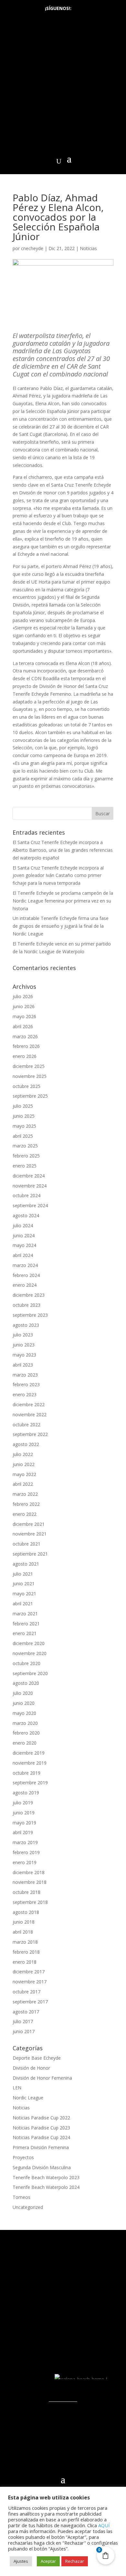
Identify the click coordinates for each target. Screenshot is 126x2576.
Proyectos (23, 2157)
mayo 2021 (24, 1594)
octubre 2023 (26, 1305)
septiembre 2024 (30, 1205)
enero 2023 (25, 1394)
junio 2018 (24, 1922)
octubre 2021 (26, 1544)
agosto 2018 (26, 1912)
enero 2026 (25, 1056)
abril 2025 (23, 1136)
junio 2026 (24, 1006)
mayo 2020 (24, 1713)
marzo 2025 (25, 1146)
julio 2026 (23, 996)
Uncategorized (28, 2207)
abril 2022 (23, 1484)
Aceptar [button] (48, 2561)
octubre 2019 (26, 1773)
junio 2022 (24, 1464)
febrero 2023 (26, 1384)
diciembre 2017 (29, 1972)
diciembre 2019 (29, 1753)
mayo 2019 (24, 1823)
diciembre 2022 (29, 1404)
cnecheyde (32, 248)
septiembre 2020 (30, 1673)
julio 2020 (23, 1693)
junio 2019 (24, 1813)
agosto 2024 (26, 1215)
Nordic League (28, 2098)
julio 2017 (23, 2021)
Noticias (88, 248)
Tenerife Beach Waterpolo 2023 (46, 2177)
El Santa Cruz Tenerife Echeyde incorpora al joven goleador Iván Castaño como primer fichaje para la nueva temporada (58, 876)
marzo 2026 (25, 1036)
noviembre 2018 (30, 1882)
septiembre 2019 (30, 1783)
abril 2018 (23, 1932)
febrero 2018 (26, 1952)
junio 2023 (24, 1345)
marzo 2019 (25, 1842)
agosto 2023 (26, 1325)
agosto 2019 (26, 1793)
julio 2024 (23, 1225)
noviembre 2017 (30, 1982)
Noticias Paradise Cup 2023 (41, 2128)
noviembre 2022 (30, 1415)
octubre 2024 (26, 1195)
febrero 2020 (26, 1733)
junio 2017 (24, 2031)
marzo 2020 (25, 1723)
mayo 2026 (24, 1016)
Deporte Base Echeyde (37, 2058)
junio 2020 (24, 1703)
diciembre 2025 (29, 1066)
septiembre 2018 (30, 1902)
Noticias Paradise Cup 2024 (41, 2137)
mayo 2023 (24, 1355)
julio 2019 (23, 1803)
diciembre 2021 (29, 1524)
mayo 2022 (24, 1474)
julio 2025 (23, 1106)
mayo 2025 (24, 1126)
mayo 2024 (24, 1245)
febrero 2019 (26, 1852)
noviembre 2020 (30, 1653)
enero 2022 (25, 1514)
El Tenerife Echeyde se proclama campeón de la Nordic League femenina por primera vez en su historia (63, 901)
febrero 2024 (26, 1275)
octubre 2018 (26, 1892)
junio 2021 (24, 1584)
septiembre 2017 (30, 2002)
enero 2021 (25, 1633)
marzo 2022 (25, 1494)
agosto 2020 (26, 1683)
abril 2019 (23, 1832)
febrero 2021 (26, 1624)
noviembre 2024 (30, 1186)
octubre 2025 (26, 1086)
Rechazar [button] (75, 2561)
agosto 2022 (26, 1444)
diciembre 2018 (29, 1872)
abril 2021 (23, 1604)
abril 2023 (23, 1365)
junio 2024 (24, 1235)
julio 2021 (23, 1574)
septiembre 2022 (30, 1434)
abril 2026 (23, 1026)
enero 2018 (25, 1962)
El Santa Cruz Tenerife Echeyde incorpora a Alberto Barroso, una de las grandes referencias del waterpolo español (63, 850)
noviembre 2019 (30, 1763)
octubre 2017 (26, 1992)
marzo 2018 (25, 1942)
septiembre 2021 (30, 1554)
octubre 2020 (26, 1663)
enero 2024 (25, 1285)
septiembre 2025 (30, 1096)
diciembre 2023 (29, 1295)
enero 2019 (25, 1862)
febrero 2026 (26, 1046)
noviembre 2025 (30, 1076)
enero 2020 (25, 1743)
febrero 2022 (26, 1504)
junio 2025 (24, 1116)
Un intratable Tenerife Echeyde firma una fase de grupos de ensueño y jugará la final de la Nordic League (61, 926)
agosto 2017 (26, 2012)
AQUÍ (104, 2525)
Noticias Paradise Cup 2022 (41, 2118)
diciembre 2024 (29, 1176)
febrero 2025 (26, 1156)
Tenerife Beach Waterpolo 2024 (46, 2187)
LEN (17, 2088)
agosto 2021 (26, 1564)
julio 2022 (23, 1454)
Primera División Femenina (41, 2147)
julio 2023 (23, 1335)
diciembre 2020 (29, 1643)
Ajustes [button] (21, 2561)
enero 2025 (25, 1166)
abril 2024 (23, 1255)
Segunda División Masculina (42, 2167)
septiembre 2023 (30, 1315)
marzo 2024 (25, 1265)
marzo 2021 (25, 1614)
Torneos (21, 2197)
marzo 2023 (25, 1375)
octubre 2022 (26, 1425)
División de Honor (31, 2068)
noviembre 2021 (30, 1534)
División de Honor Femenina (42, 2078)
